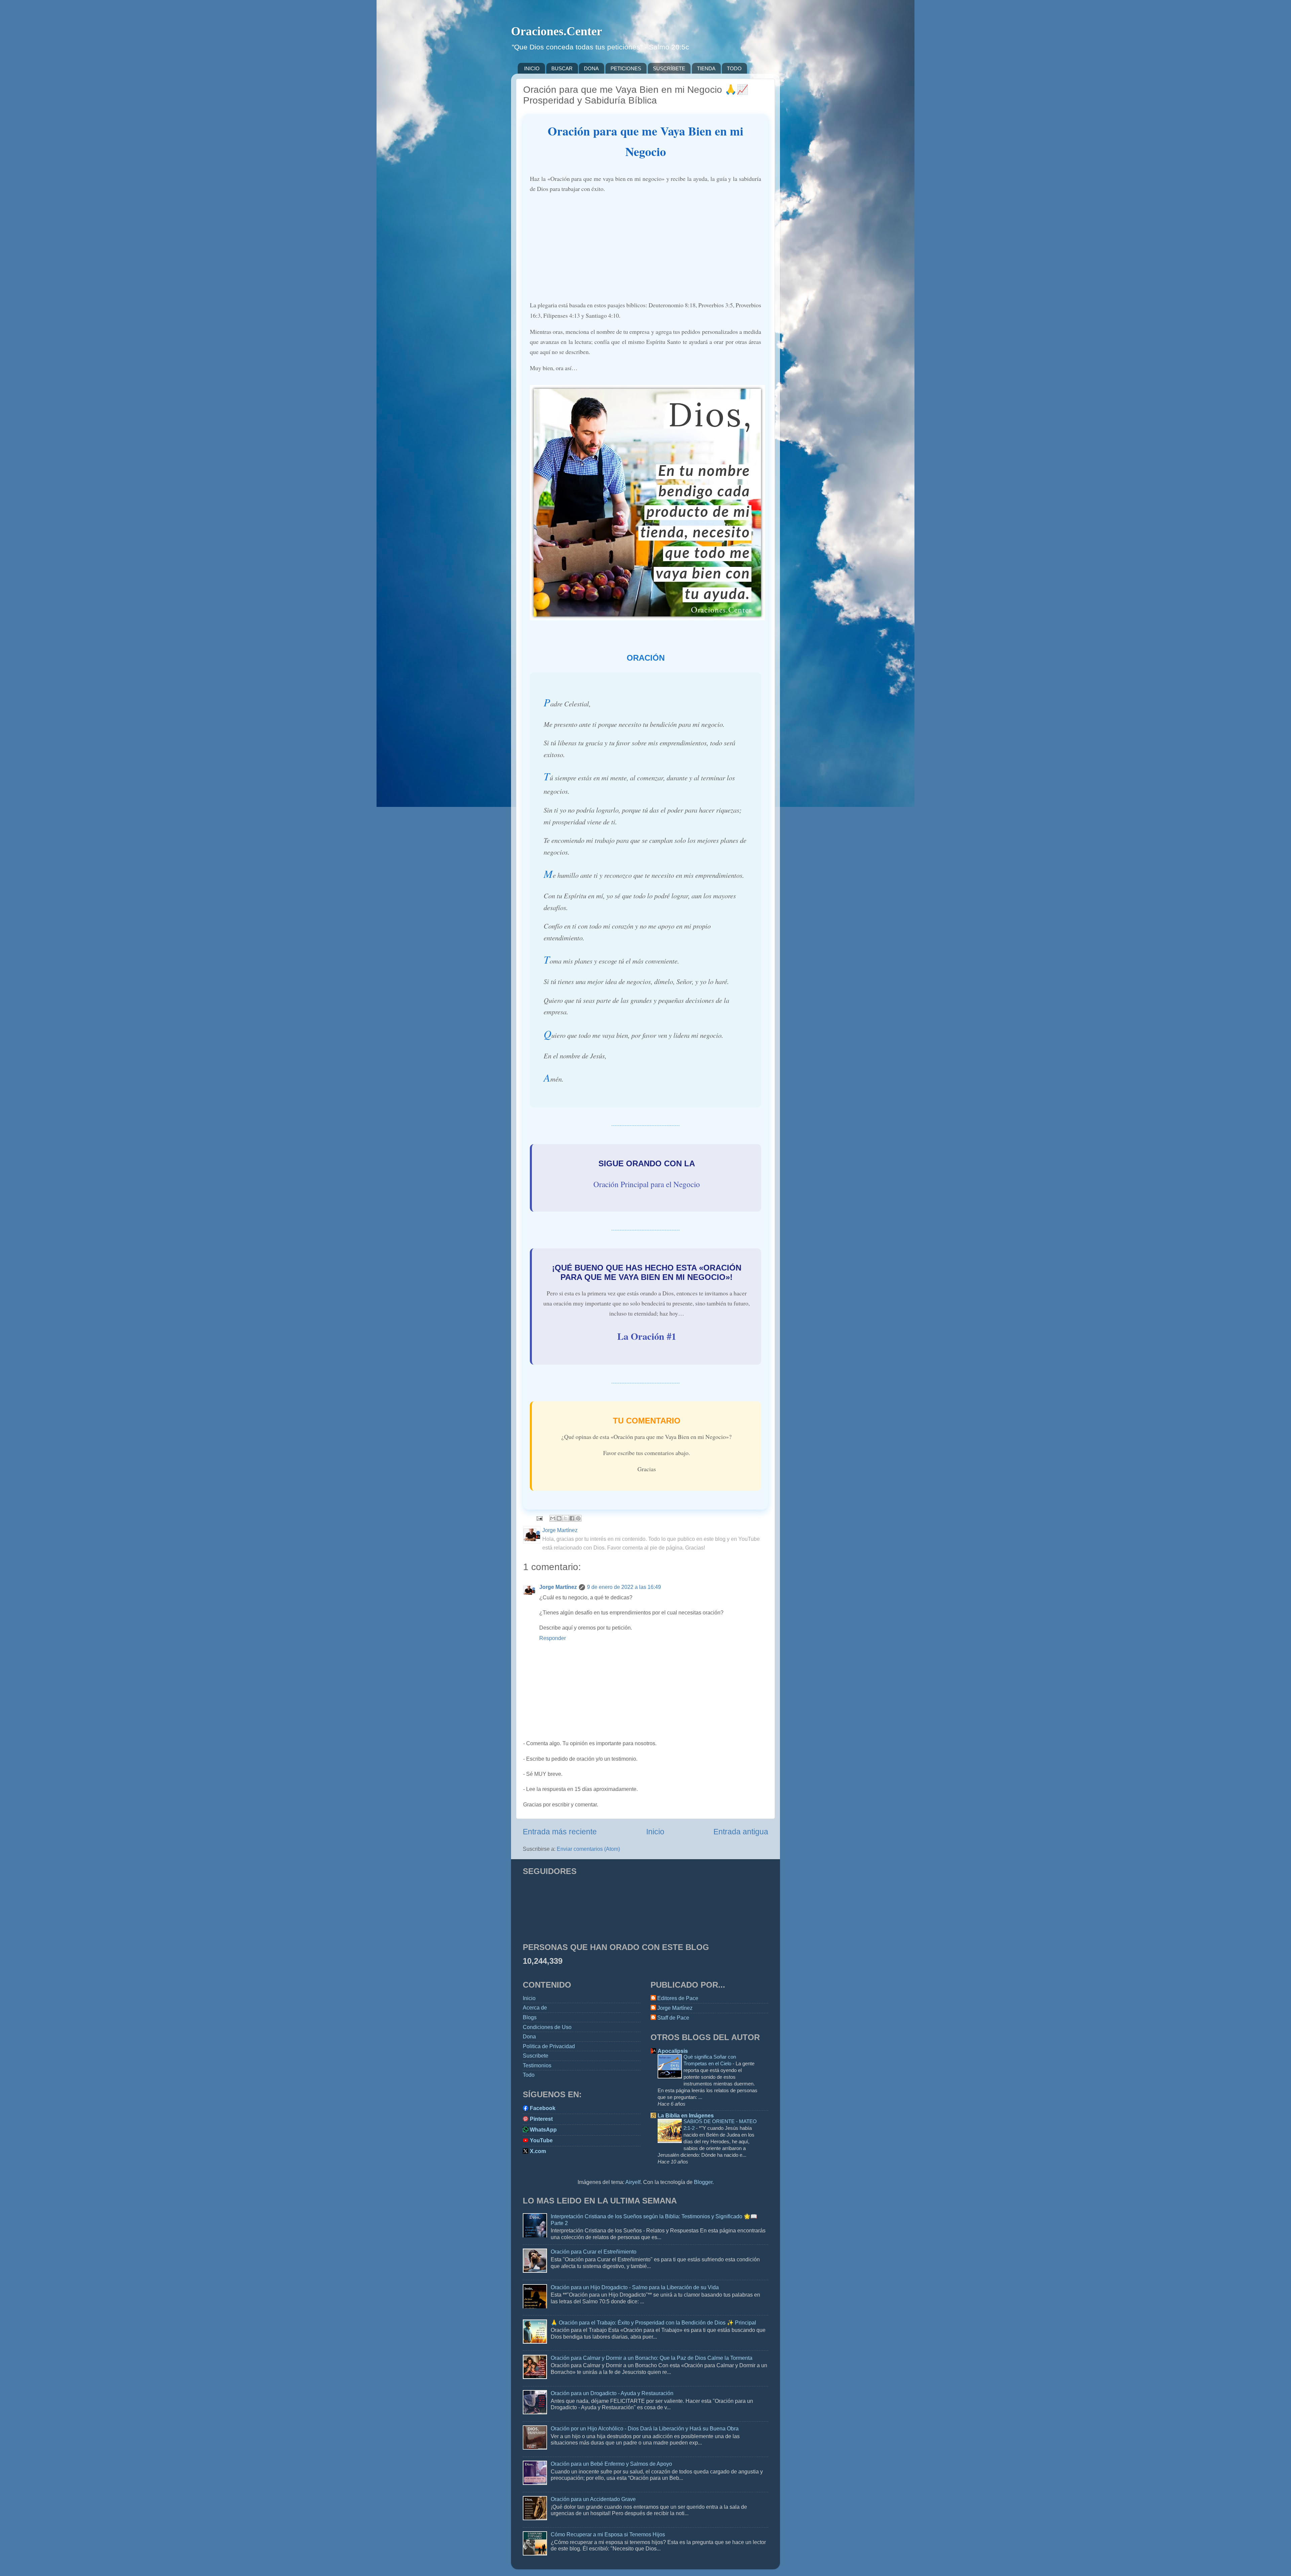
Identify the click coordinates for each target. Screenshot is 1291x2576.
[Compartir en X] (565, 1518)
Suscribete (536, 2056)
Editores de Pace (678, 1998)
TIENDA (706, 68)
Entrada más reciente (560, 1832)
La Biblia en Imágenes (686, 2115)
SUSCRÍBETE (669, 68)
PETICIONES (626, 68)
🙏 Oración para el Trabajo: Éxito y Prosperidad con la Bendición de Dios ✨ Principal (653, 2323)
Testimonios (537, 2065)
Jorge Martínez (558, 1587)
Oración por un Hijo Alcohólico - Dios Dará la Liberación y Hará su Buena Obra (645, 2428)
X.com (538, 2151)
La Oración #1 (647, 1336)
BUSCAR (562, 68)
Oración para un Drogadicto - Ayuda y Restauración (612, 2393)
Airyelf (633, 2182)
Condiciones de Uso (547, 2027)
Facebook (543, 2108)
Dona (529, 2036)
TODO (734, 68)
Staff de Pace (673, 2018)
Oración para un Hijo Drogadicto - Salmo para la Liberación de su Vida (635, 2287)
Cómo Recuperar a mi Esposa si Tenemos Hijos (608, 2534)
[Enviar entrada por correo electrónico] (539, 1518)
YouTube (541, 2140)
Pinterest (541, 2119)
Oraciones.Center (557, 31)
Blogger (703, 2182)
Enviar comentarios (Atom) (588, 1849)
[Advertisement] (645, 247)
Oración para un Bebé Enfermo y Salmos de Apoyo (611, 2464)
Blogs (530, 2017)
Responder (553, 1638)
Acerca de (535, 2007)
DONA (591, 68)
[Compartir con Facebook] (572, 1518)
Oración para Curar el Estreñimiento (594, 2252)
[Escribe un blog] (559, 1518)
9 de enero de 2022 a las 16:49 (624, 1587)
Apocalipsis (673, 2051)
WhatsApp (543, 2130)
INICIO (532, 68)
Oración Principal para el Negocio (647, 1184)
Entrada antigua (741, 1832)
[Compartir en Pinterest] (578, 1518)
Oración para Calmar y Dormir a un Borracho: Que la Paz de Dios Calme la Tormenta (652, 2358)
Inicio (655, 1832)
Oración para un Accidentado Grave (593, 2499)
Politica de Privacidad (549, 2046)
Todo (529, 2075)
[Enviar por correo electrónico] (553, 1518)
